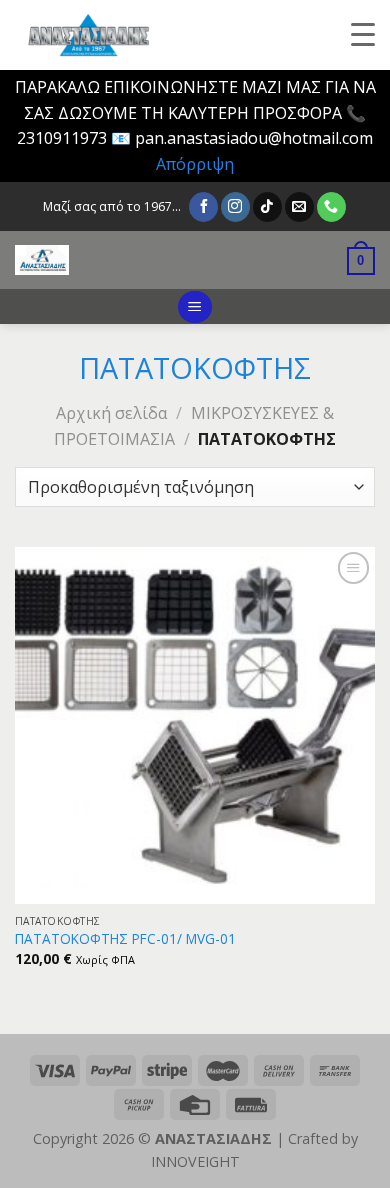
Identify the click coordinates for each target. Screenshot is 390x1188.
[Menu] (194, 307)
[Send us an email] (299, 207)
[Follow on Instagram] (235, 207)
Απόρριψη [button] (195, 164)
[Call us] (331, 207)
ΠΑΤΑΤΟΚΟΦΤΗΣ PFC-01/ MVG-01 (125, 939)
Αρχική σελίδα (111, 413)
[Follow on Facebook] (203, 207)
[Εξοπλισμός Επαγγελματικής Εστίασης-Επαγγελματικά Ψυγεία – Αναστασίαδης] (154, 260)
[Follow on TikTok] (267, 207)
